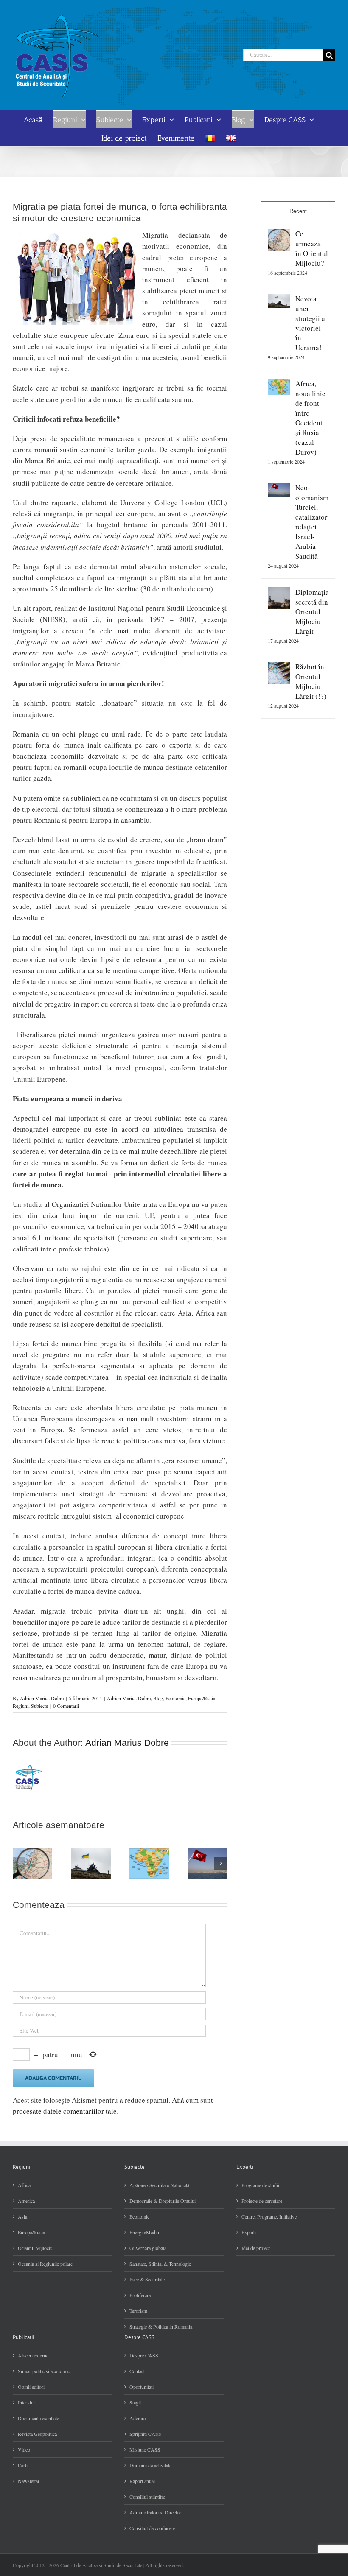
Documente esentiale (38, 2418)
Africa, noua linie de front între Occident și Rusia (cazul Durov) (310, 418)
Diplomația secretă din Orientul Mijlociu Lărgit (312, 612)
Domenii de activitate (150, 2465)
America (26, 2201)
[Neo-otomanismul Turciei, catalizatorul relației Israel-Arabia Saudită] (279, 488)
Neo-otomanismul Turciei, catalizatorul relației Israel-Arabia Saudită (312, 522)
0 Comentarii (66, 1706)
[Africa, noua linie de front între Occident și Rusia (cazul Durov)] (279, 384)
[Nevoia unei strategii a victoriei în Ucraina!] (279, 299)
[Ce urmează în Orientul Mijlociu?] (279, 234)
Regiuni (21, 1706)
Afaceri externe (33, 2355)
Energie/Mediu (144, 2232)
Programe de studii (260, 2185)
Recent (298, 211)
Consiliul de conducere (152, 2528)
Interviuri (27, 2402)
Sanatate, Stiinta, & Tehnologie (160, 2264)
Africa (24, 2185)
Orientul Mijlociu (35, 2248)
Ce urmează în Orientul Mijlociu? (312, 248)
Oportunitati (142, 2387)
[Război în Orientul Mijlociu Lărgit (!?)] (279, 667)
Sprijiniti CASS (145, 2434)
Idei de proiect (256, 2248)
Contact (137, 2371)
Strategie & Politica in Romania (161, 2326)
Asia (22, 2216)
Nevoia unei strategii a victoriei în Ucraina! (310, 323)
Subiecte (39, 1706)
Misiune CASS (145, 2449)
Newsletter (29, 2481)
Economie (175, 1698)
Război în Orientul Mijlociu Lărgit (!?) (311, 681)
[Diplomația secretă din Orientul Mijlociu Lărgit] (279, 592)
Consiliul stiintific (147, 2497)
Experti (249, 2232)
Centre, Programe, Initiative (269, 2216)
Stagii (135, 2402)
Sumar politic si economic (44, 2371)
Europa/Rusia (202, 1698)
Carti (23, 2465)
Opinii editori (31, 2387)
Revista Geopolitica (37, 2434)
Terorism (138, 2311)
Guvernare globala (148, 2248)
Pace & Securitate (147, 2279)
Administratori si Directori (156, 2512)
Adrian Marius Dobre (42, 1698)
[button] (19, 1863)
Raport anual (142, 2481)
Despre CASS (144, 2355)
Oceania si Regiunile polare (45, 2264)
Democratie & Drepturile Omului (163, 2201)
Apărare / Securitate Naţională (159, 2185)
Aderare (138, 2418)
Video (24, 2449)
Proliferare (140, 2295)
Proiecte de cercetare (262, 2201)
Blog (158, 1698)
